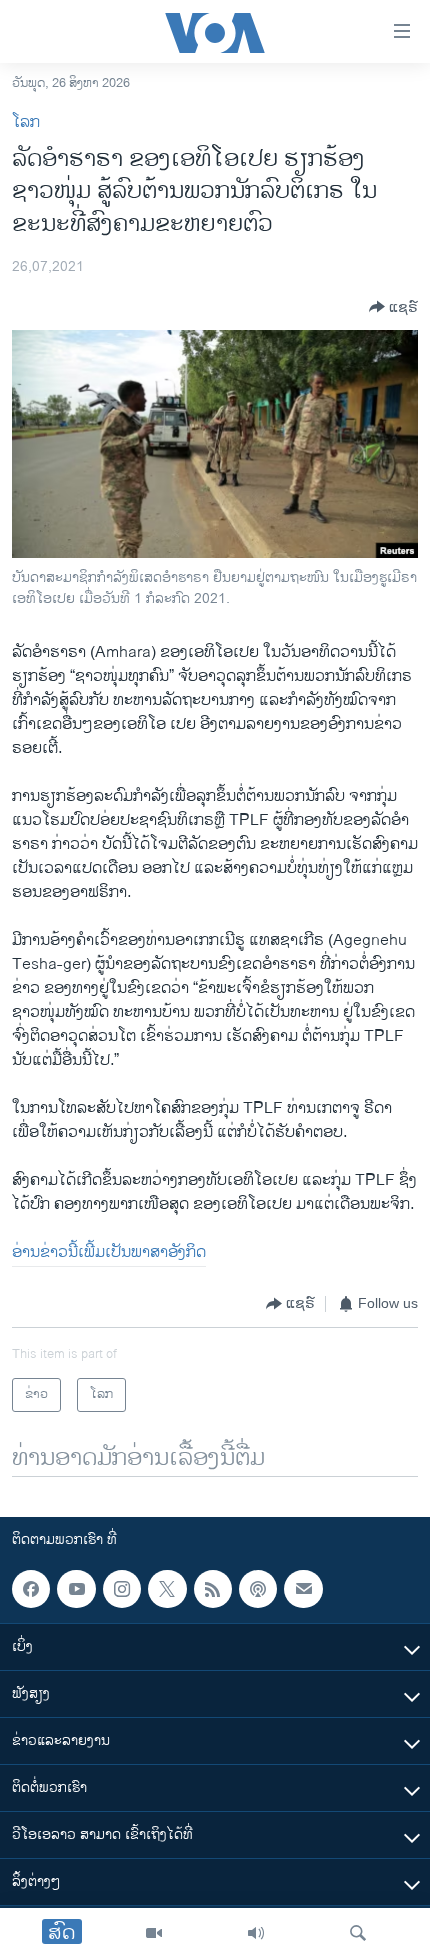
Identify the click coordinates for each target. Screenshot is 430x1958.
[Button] (393, 307)
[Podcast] (258, 1589)
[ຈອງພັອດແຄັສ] (303, 1589)
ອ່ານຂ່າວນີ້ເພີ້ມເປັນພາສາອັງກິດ (109, 1252)
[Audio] (256, 1933)
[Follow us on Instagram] (122, 1589)
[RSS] (213, 1589)
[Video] (154, 1933)
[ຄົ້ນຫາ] (358, 1933)
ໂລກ (26, 122)
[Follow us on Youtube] (76, 1589)
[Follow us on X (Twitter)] (167, 1589)
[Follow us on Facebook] (31, 1589)
